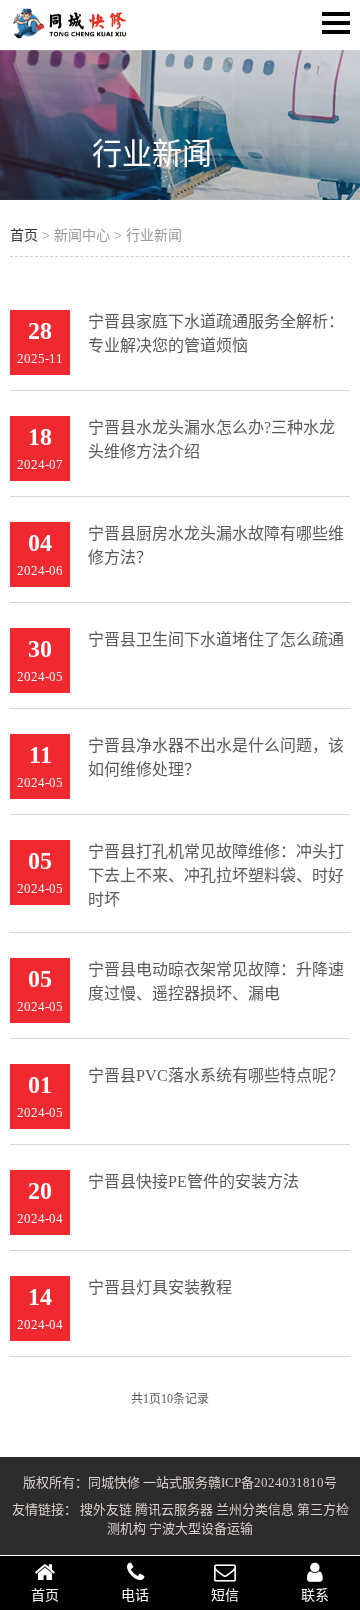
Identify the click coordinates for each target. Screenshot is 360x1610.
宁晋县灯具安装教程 (160, 1287)
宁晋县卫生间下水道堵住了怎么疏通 (216, 639)
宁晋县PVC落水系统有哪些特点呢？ (216, 1075)
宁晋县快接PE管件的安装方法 (193, 1181)
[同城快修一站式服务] (70, 36)
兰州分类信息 (255, 1509)
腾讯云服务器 (174, 1509)
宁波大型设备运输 (201, 1528)
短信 (225, 1595)
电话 (135, 1595)
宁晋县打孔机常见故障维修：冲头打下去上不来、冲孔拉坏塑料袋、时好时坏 (216, 875)
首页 (24, 235)
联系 (315, 1595)
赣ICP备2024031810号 (272, 1482)
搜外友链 (106, 1509)
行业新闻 (152, 153)
